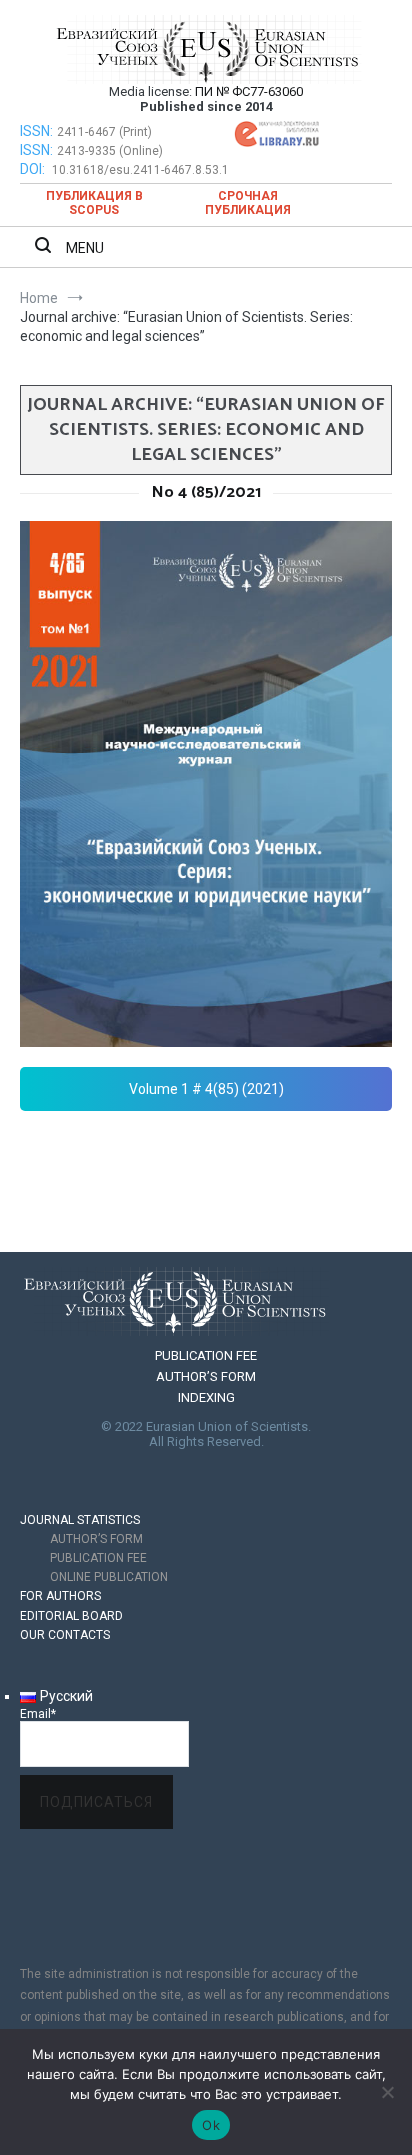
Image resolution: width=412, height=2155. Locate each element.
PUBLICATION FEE (206, 1355)
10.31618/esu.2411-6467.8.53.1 (140, 170)
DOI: (34, 169)
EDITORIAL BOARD (71, 1616)
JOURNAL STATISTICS (80, 1520)
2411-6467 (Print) (104, 132)
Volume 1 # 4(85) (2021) (206, 1089)
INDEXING (206, 1397)
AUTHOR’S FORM (206, 1376)
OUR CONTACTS (65, 1635)
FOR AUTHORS (60, 1596)
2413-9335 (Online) (110, 151)
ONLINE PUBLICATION (109, 1577)
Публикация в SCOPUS (94, 203)
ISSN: (36, 131)
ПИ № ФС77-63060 (249, 91)
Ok (211, 2125)
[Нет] (387, 2092)
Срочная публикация (248, 203)
